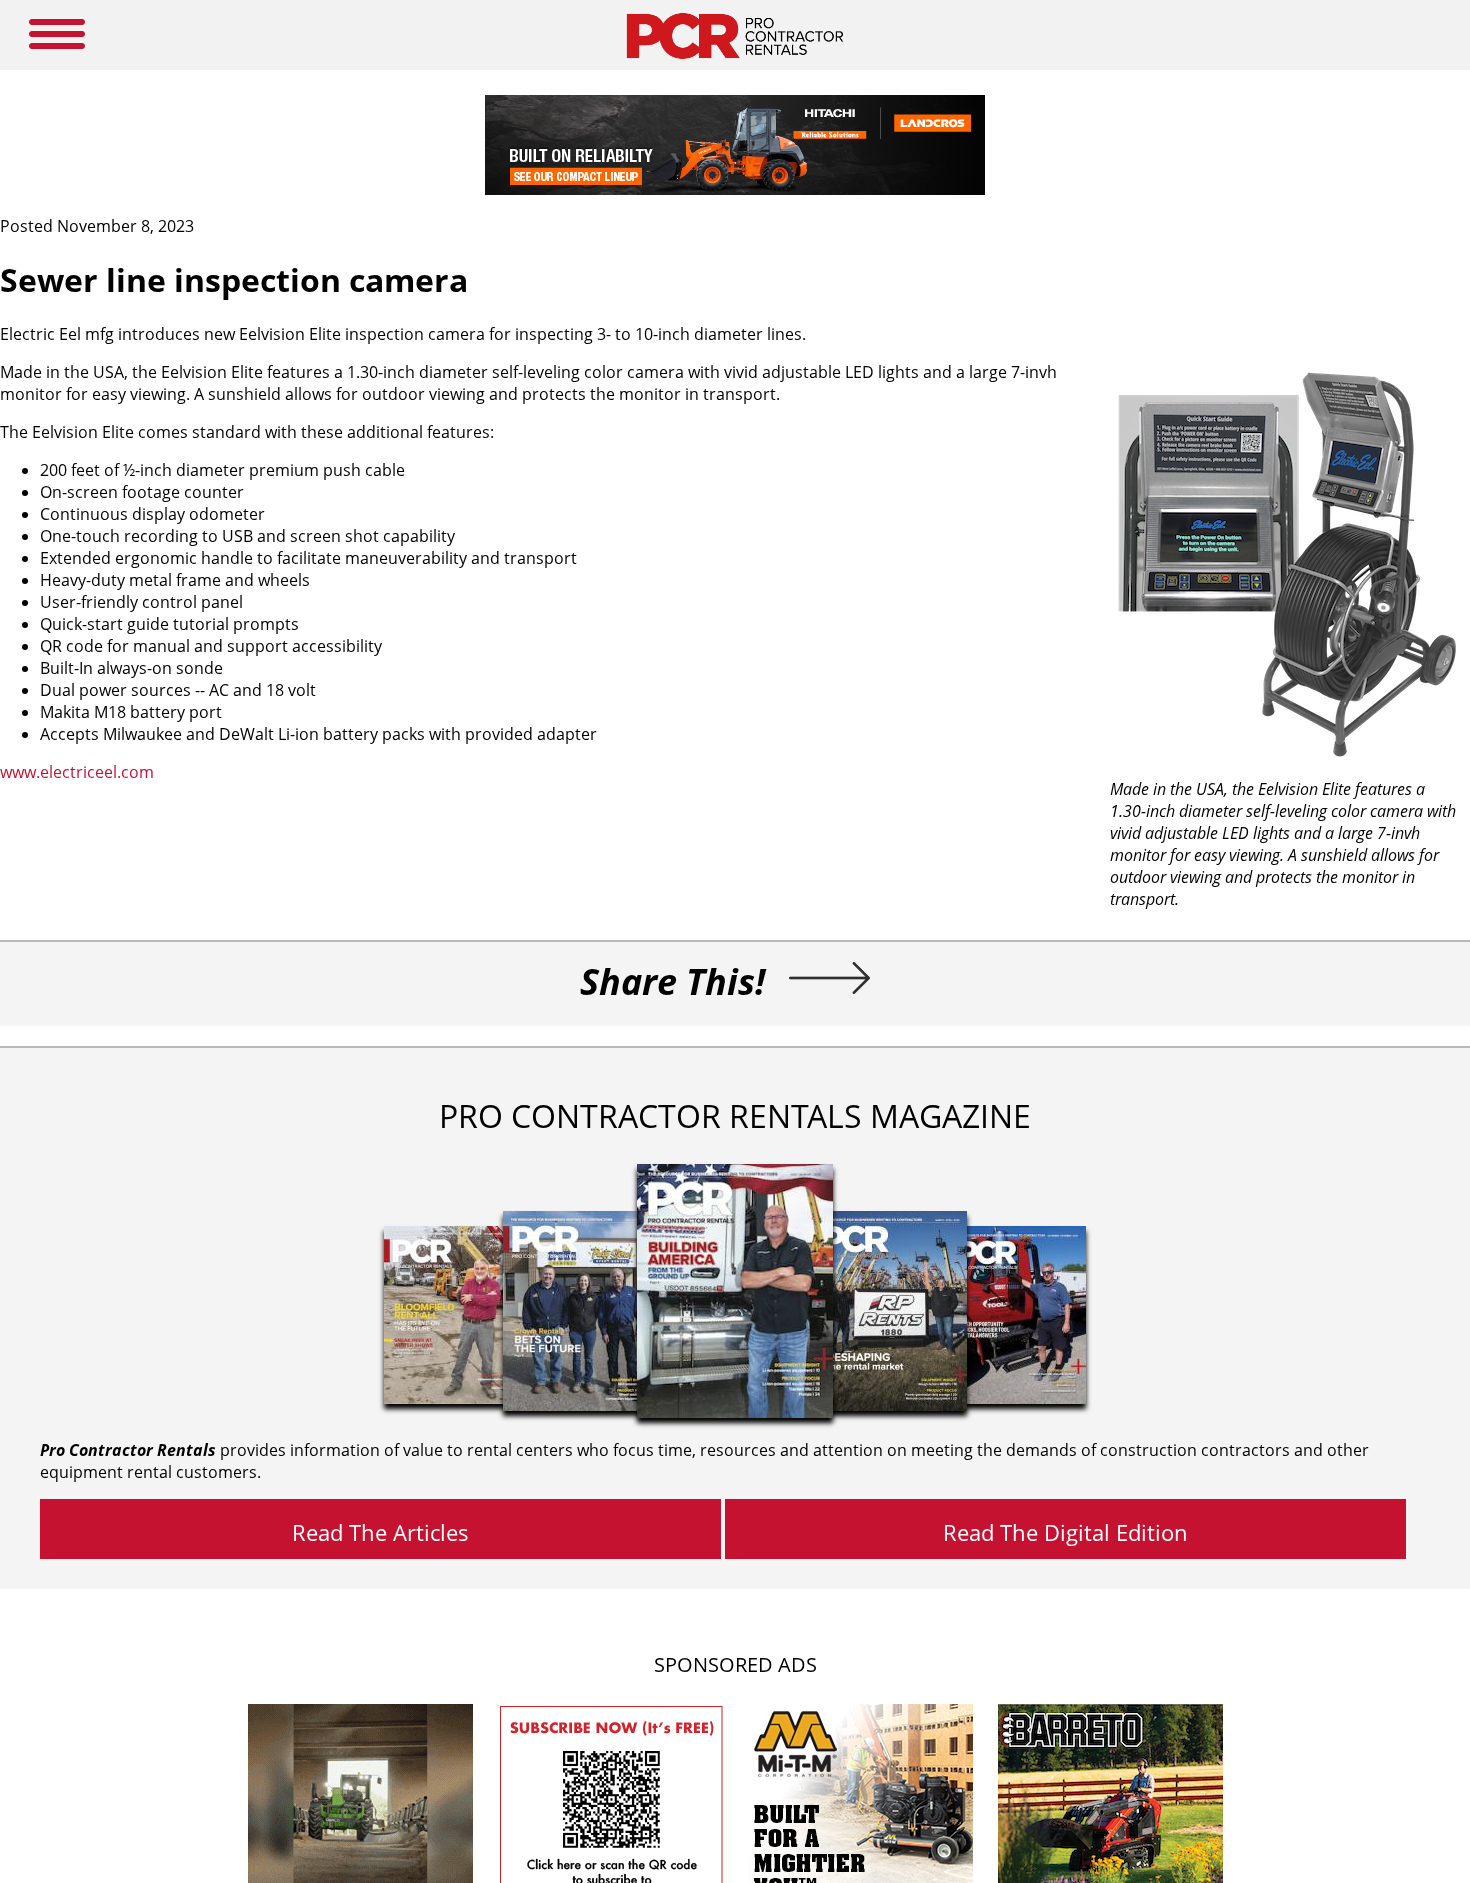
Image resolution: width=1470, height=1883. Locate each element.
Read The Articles (380, 1532)
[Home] (734, 64)
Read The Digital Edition (1065, 1532)
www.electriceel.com (77, 772)
